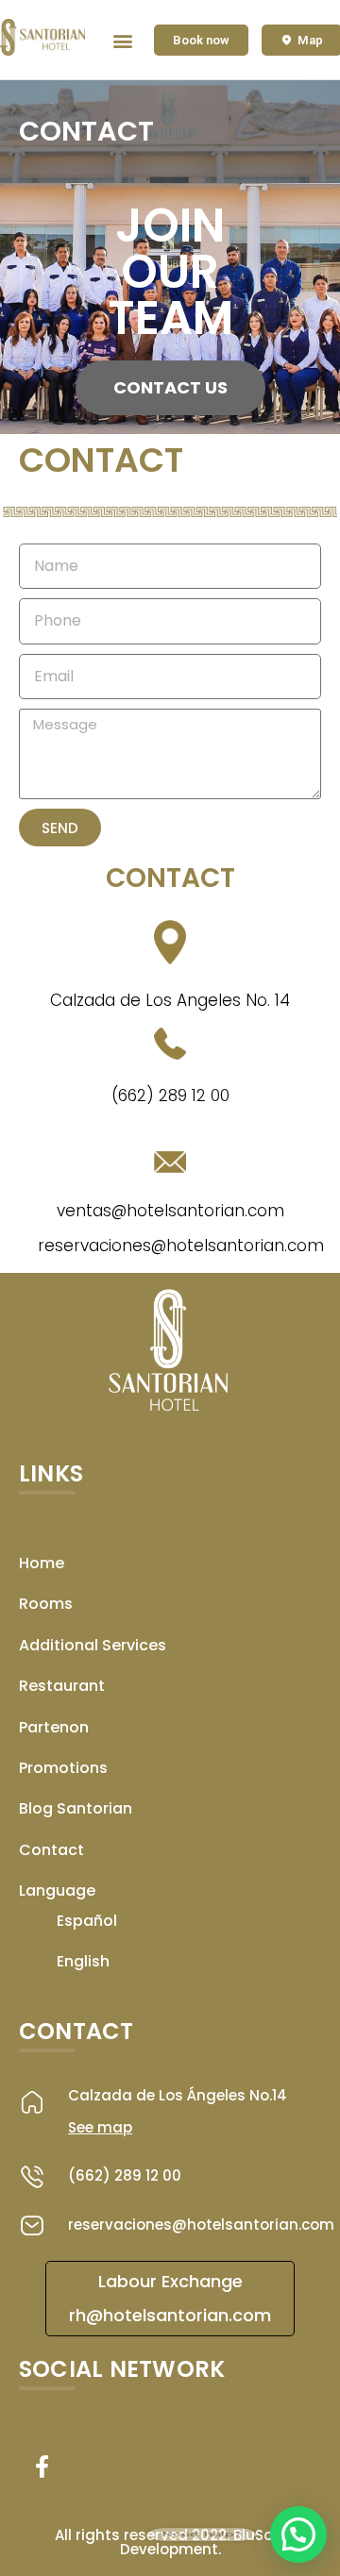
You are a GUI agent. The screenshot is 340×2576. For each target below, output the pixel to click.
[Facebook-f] (42, 2467)
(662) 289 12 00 (125, 2175)
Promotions (63, 1768)
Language (57, 1890)
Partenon (54, 1727)
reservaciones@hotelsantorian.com (201, 2225)
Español (87, 1921)
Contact (51, 1850)
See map (100, 2127)
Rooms (46, 1604)
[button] (123, 40)
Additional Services (93, 1645)
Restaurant (62, 1686)
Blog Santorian (76, 1808)
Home (42, 1563)
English (83, 1961)
